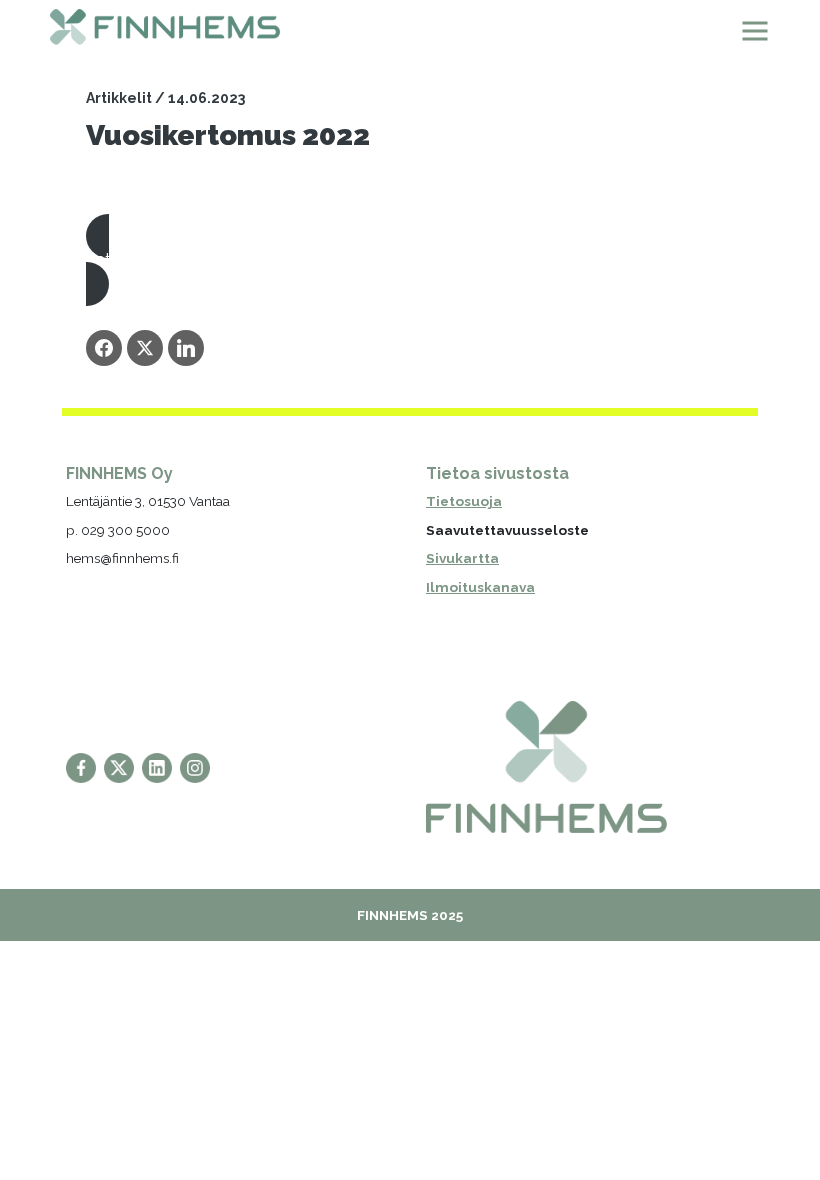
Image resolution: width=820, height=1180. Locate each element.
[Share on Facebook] (104, 348)
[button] (410, 260)
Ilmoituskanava (480, 587)
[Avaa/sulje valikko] (755, 31)
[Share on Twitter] (145, 348)
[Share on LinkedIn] (186, 348)
